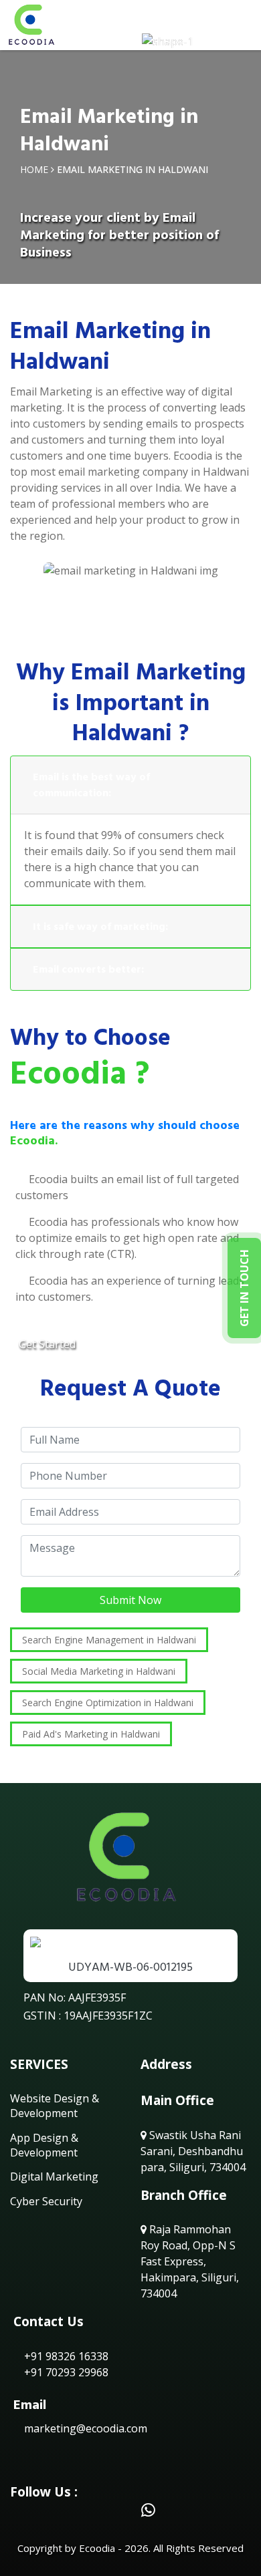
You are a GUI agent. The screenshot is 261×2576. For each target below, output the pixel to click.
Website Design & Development (55, 2106)
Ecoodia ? (80, 1074)
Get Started (47, 1344)
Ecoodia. (34, 1141)
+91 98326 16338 (65, 2356)
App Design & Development (44, 2145)
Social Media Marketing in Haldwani (99, 1671)
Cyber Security (46, 2201)
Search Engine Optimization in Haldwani (108, 1703)
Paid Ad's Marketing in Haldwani (91, 1734)
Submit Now (130, 1600)
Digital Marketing (54, 2177)
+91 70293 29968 (65, 2372)
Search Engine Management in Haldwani (109, 1640)
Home (34, 169)
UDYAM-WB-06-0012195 (130, 1967)
